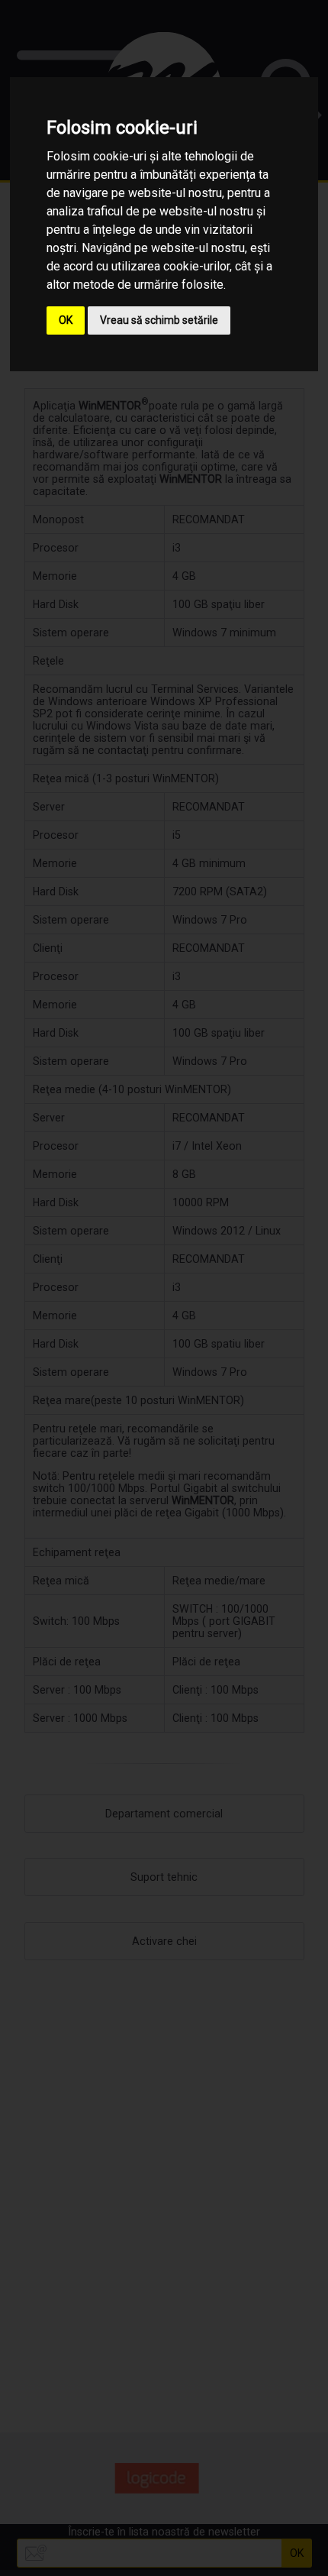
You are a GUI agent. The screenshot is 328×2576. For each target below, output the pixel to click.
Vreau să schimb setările (159, 320)
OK (66, 320)
